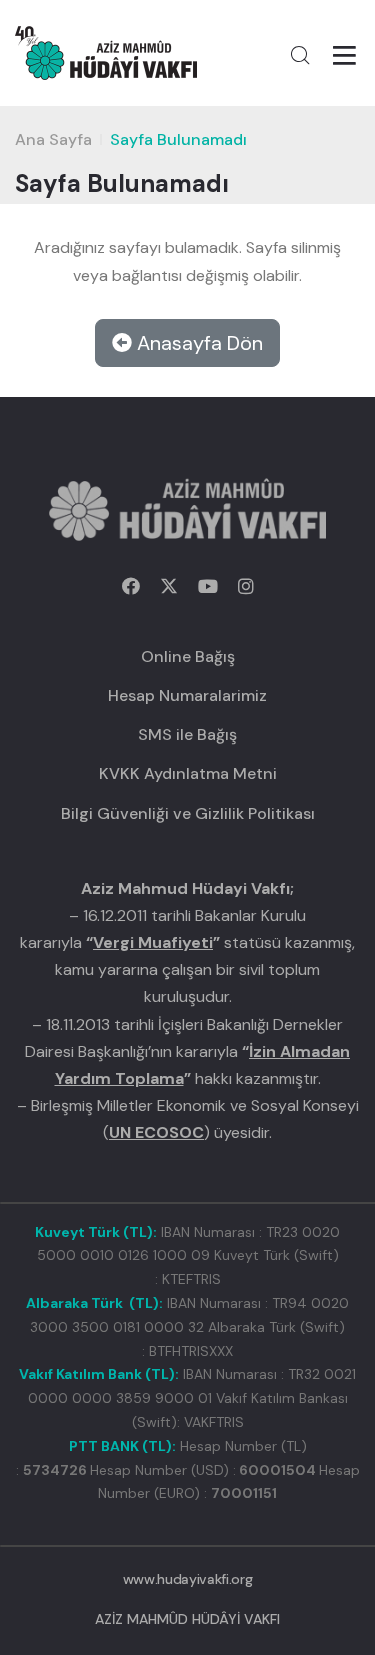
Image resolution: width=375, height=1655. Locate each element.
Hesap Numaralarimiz (187, 695)
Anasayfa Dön (197, 343)
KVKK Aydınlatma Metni (188, 773)
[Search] (300, 55)
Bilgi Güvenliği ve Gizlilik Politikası (188, 813)
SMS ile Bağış (187, 734)
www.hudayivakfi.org (187, 1579)
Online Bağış (188, 656)
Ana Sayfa (53, 139)
